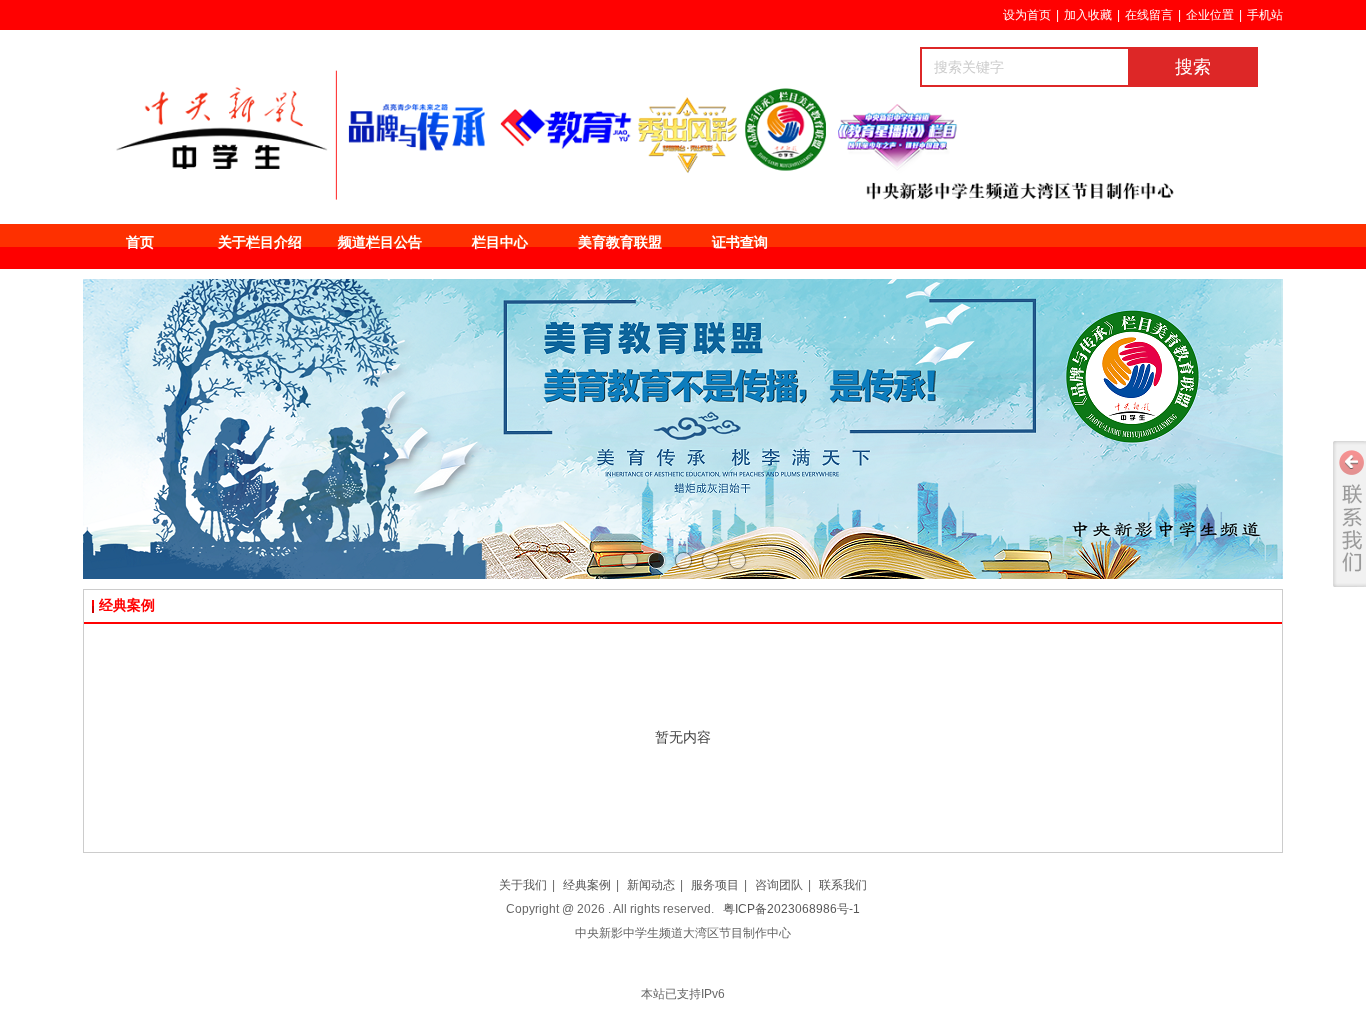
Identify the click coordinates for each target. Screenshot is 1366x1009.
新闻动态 (651, 885)
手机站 (1265, 15)
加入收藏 (1088, 15)
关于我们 (523, 885)
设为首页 (1027, 15)
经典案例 (587, 885)
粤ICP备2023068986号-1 (791, 909)
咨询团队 (779, 885)
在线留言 (1149, 15)
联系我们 (843, 885)
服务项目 (715, 885)
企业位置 (1210, 15)
